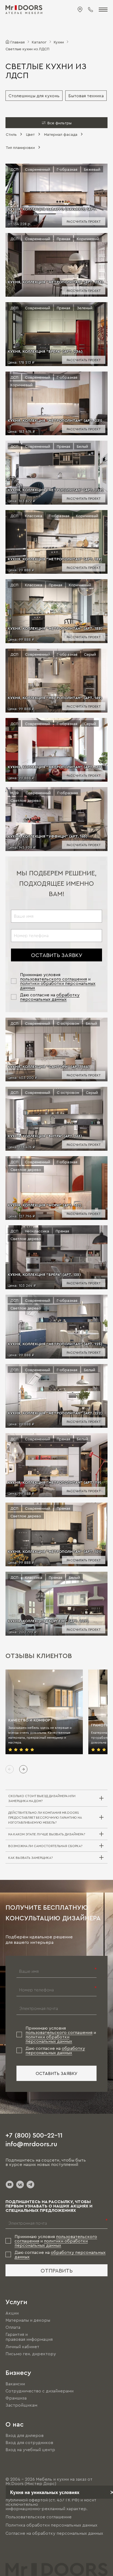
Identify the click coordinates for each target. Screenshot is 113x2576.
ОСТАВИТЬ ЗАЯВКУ (57, 955)
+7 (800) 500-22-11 (34, 2135)
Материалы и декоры (28, 2320)
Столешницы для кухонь (34, 96)
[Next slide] (23, 1769)
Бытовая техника (86, 96)
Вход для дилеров (25, 2435)
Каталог (39, 42)
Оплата (13, 2327)
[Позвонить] (91, 10)
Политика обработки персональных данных (51, 2525)
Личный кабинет (22, 2347)
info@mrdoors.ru (31, 2144)
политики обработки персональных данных (49, 2039)
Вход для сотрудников (29, 2442)
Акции (12, 2313)
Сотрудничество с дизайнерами (39, 2391)
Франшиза (16, 2398)
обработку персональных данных (50, 997)
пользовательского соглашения (53, 979)
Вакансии (15, 2384)
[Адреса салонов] (80, 10)
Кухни (59, 42)
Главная (18, 42)
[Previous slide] (10, 1769)
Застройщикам (21, 2405)
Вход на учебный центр (30, 2450)
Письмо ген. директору (31, 2354)
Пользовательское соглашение (39, 2517)
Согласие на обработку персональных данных (54, 2533)
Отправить (57, 2270)
